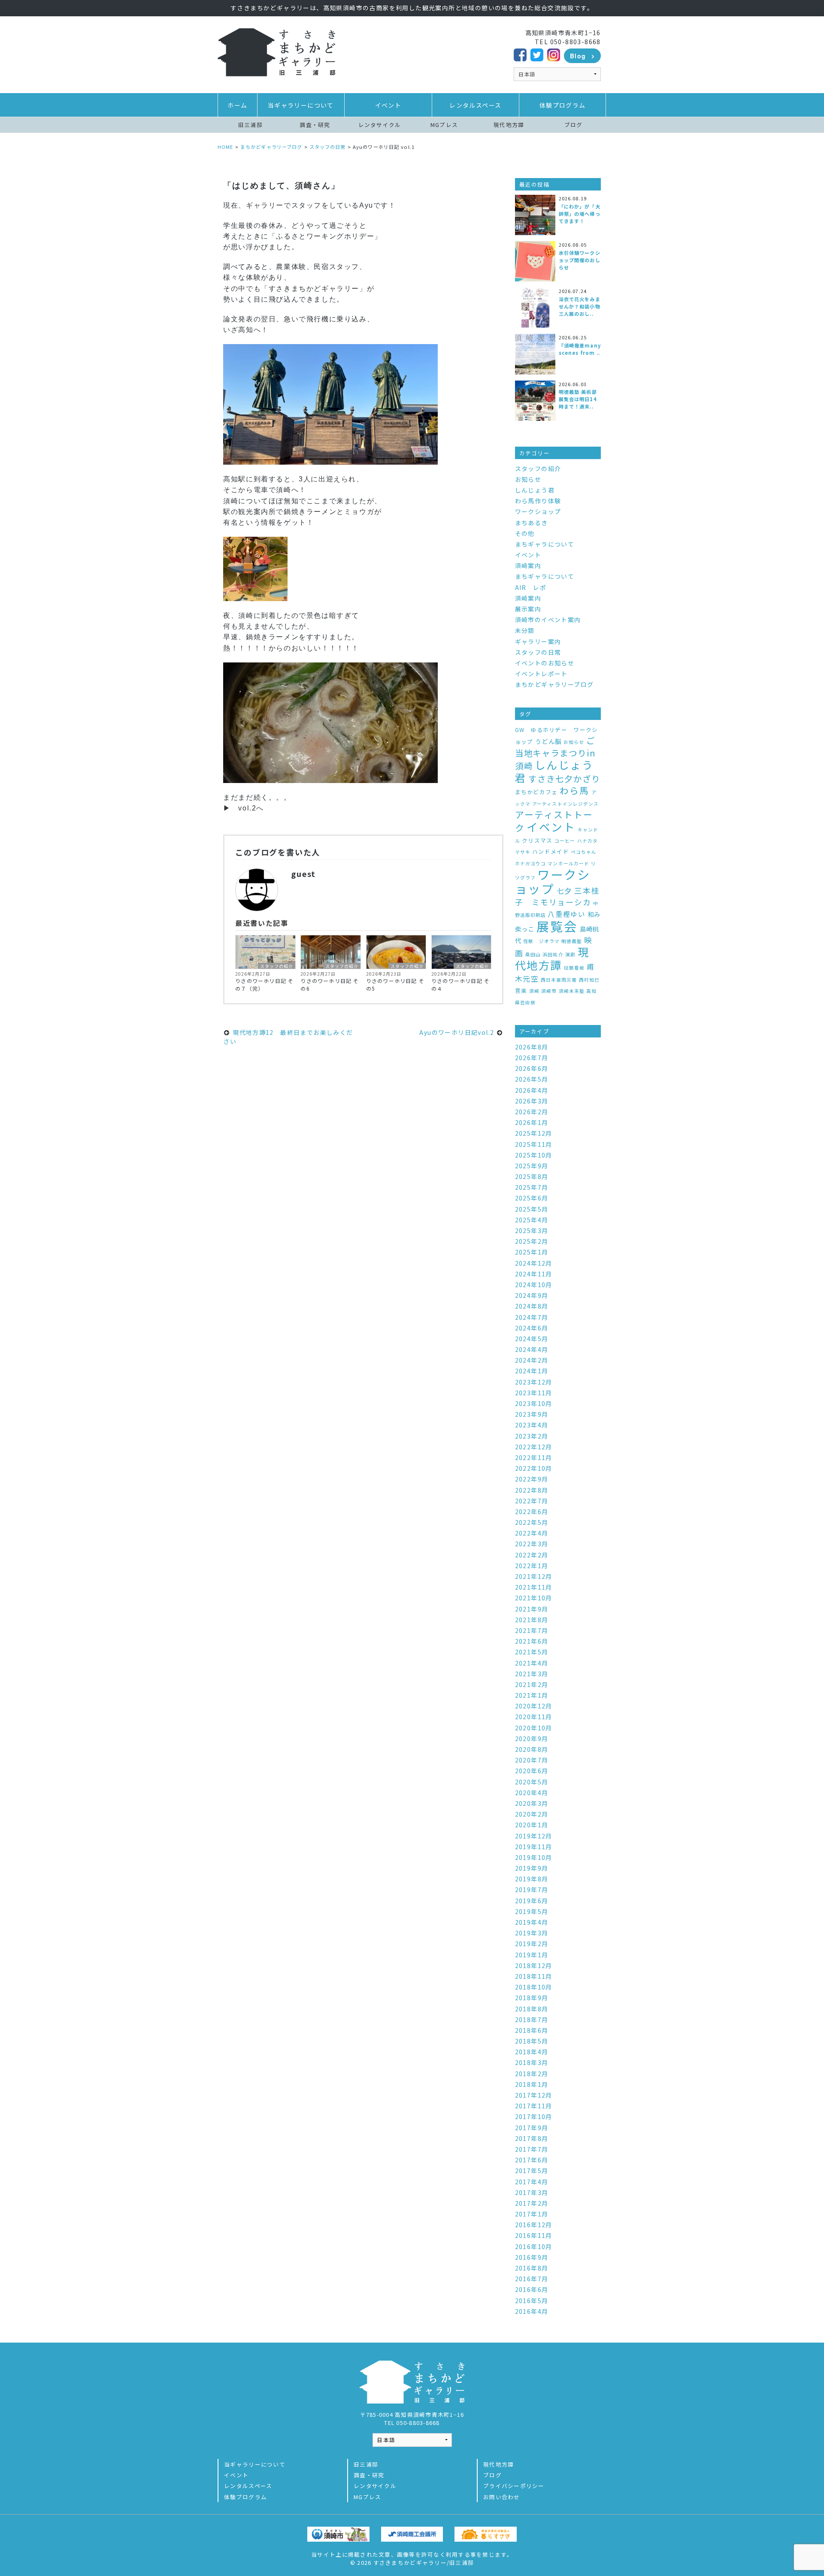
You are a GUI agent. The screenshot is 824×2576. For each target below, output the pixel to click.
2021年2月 (532, 1684)
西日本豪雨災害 (559, 980)
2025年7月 (532, 1187)
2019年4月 (532, 1922)
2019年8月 (532, 1879)
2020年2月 (532, 1814)
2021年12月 (534, 1576)
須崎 (534, 991)
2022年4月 (532, 1533)
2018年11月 (534, 1976)
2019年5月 (532, 1911)
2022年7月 (532, 1501)
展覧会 (557, 926)
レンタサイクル (380, 125)
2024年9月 (532, 1295)
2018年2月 (532, 2074)
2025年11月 (534, 1144)
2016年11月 (534, 2235)
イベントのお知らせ (545, 663)
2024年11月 (534, 1274)
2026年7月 (532, 1058)
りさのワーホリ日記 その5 (395, 984)
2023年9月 (532, 1414)
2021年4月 (532, 1663)
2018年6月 (532, 2030)
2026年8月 (532, 1047)
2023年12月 (534, 1382)
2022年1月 (532, 1566)
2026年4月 (532, 1090)
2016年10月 (534, 2246)
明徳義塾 (572, 941)
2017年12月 (534, 2095)
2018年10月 (534, 1987)
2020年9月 (532, 1738)
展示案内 (528, 609)
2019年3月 (532, 1933)
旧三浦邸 (250, 125)
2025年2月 (532, 1241)
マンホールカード (568, 863)
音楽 (521, 990)
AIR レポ (531, 587)
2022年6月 (532, 1512)
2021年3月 (532, 1674)
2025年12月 (534, 1133)
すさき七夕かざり (564, 779)
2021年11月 (534, 1587)
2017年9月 (532, 2128)
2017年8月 (532, 2138)
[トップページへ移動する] (276, 51)
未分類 (525, 630)
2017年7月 (532, 2149)
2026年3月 (532, 1101)
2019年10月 (534, 1857)
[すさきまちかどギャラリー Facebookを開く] (520, 54)
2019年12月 (534, 1836)
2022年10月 (534, 1468)
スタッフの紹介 (277, 966)
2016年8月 (532, 2268)
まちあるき (532, 523)
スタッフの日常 (538, 652)
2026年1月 (532, 1122)
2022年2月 (532, 1555)
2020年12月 (534, 1706)
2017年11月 (534, 2106)
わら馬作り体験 (538, 501)
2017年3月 (532, 2192)
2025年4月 (532, 1220)
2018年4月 (532, 2052)
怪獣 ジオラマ (541, 941)
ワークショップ (538, 511)
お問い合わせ (502, 2497)
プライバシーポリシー (514, 2486)
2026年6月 (532, 1068)
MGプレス (444, 125)
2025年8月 (532, 1176)
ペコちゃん (584, 852)
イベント (388, 105)
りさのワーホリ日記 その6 (330, 984)
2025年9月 (532, 1166)
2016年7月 (532, 2279)
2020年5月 (532, 1782)
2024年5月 (532, 1339)
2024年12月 (534, 1263)
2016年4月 (532, 2311)
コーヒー (565, 841)
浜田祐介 (553, 954)
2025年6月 (532, 1198)
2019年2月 (532, 1944)
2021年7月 (532, 1630)
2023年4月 (532, 1425)
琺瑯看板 (574, 968)
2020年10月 (534, 1728)
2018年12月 (534, 1965)
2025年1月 (532, 1252)
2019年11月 (534, 1847)
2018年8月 (532, 2009)
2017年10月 (534, 2116)
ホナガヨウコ (530, 863)
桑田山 (533, 954)
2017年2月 (532, 2203)
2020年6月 (532, 1771)
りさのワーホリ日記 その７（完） (264, 984)
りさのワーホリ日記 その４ (460, 984)
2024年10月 (534, 1285)
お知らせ (528, 479)
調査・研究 (315, 125)
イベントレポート (541, 674)
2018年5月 (532, 2041)
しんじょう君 (535, 490)
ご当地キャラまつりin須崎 (556, 753)
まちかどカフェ (536, 792)
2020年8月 (532, 1749)
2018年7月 (532, 2020)
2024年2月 (532, 1360)
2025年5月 (532, 1209)
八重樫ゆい (566, 914)
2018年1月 (532, 2084)
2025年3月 (532, 1231)
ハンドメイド (551, 851)
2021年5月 (532, 1652)
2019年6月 (532, 1901)
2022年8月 (532, 1490)
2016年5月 (532, 2301)
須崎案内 (528, 565)
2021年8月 (532, 1620)
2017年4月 (532, 2182)
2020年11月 (534, 1717)
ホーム (237, 105)
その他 (525, 533)
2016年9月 (532, 2257)
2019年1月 (532, 1955)
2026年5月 (532, 1079)
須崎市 (549, 991)
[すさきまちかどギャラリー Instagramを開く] (554, 54)
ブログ (574, 125)
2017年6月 (532, 2160)
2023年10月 (534, 1403)
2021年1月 (532, 1695)
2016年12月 (534, 2225)
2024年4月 (532, 1349)
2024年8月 (532, 1306)
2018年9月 (532, 1998)
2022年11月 (534, 1457)
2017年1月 (532, 2214)
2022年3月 (532, 1544)
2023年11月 (534, 1393)
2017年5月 (532, 2171)
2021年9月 (532, 1609)
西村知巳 (589, 980)
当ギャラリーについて (301, 105)
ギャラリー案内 (538, 641)
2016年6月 (532, 2289)
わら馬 (574, 790)
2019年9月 (532, 1868)
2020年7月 (532, 1760)
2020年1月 (532, 1825)
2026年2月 (532, 1112)
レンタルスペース (475, 105)
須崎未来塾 (572, 991)
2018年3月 (532, 2062)
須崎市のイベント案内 (548, 620)
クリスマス (537, 840)
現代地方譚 (509, 125)
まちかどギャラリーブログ (554, 684)
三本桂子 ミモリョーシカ (557, 896)
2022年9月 (532, 1479)
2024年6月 (532, 1328)
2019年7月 (532, 1890)
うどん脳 (548, 741)
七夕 (565, 890)
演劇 (570, 954)
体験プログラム (563, 105)
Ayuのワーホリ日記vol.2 (457, 1032)
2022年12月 (534, 1447)
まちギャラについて (545, 544)
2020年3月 (532, 1803)
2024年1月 (532, 1371)
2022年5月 (532, 1522)
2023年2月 (532, 1436)
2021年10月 (534, 1598)
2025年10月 (534, 1155)
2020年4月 (532, 1793)
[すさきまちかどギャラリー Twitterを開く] (537, 54)
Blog (578, 56)
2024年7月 (532, 1317)
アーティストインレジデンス (565, 804)
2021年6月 (532, 1641)
